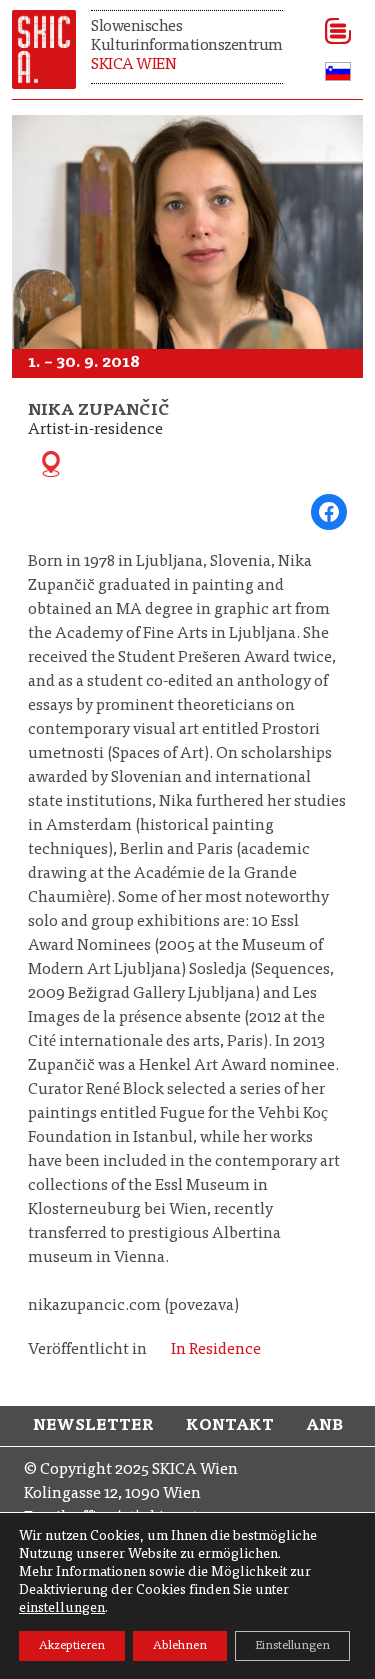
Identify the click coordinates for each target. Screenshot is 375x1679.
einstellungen (62, 1609)
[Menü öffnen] (331, 31)
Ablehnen (180, 1646)
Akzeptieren (72, 1646)
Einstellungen (292, 1646)
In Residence (216, 1350)
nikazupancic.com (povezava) (133, 1306)
